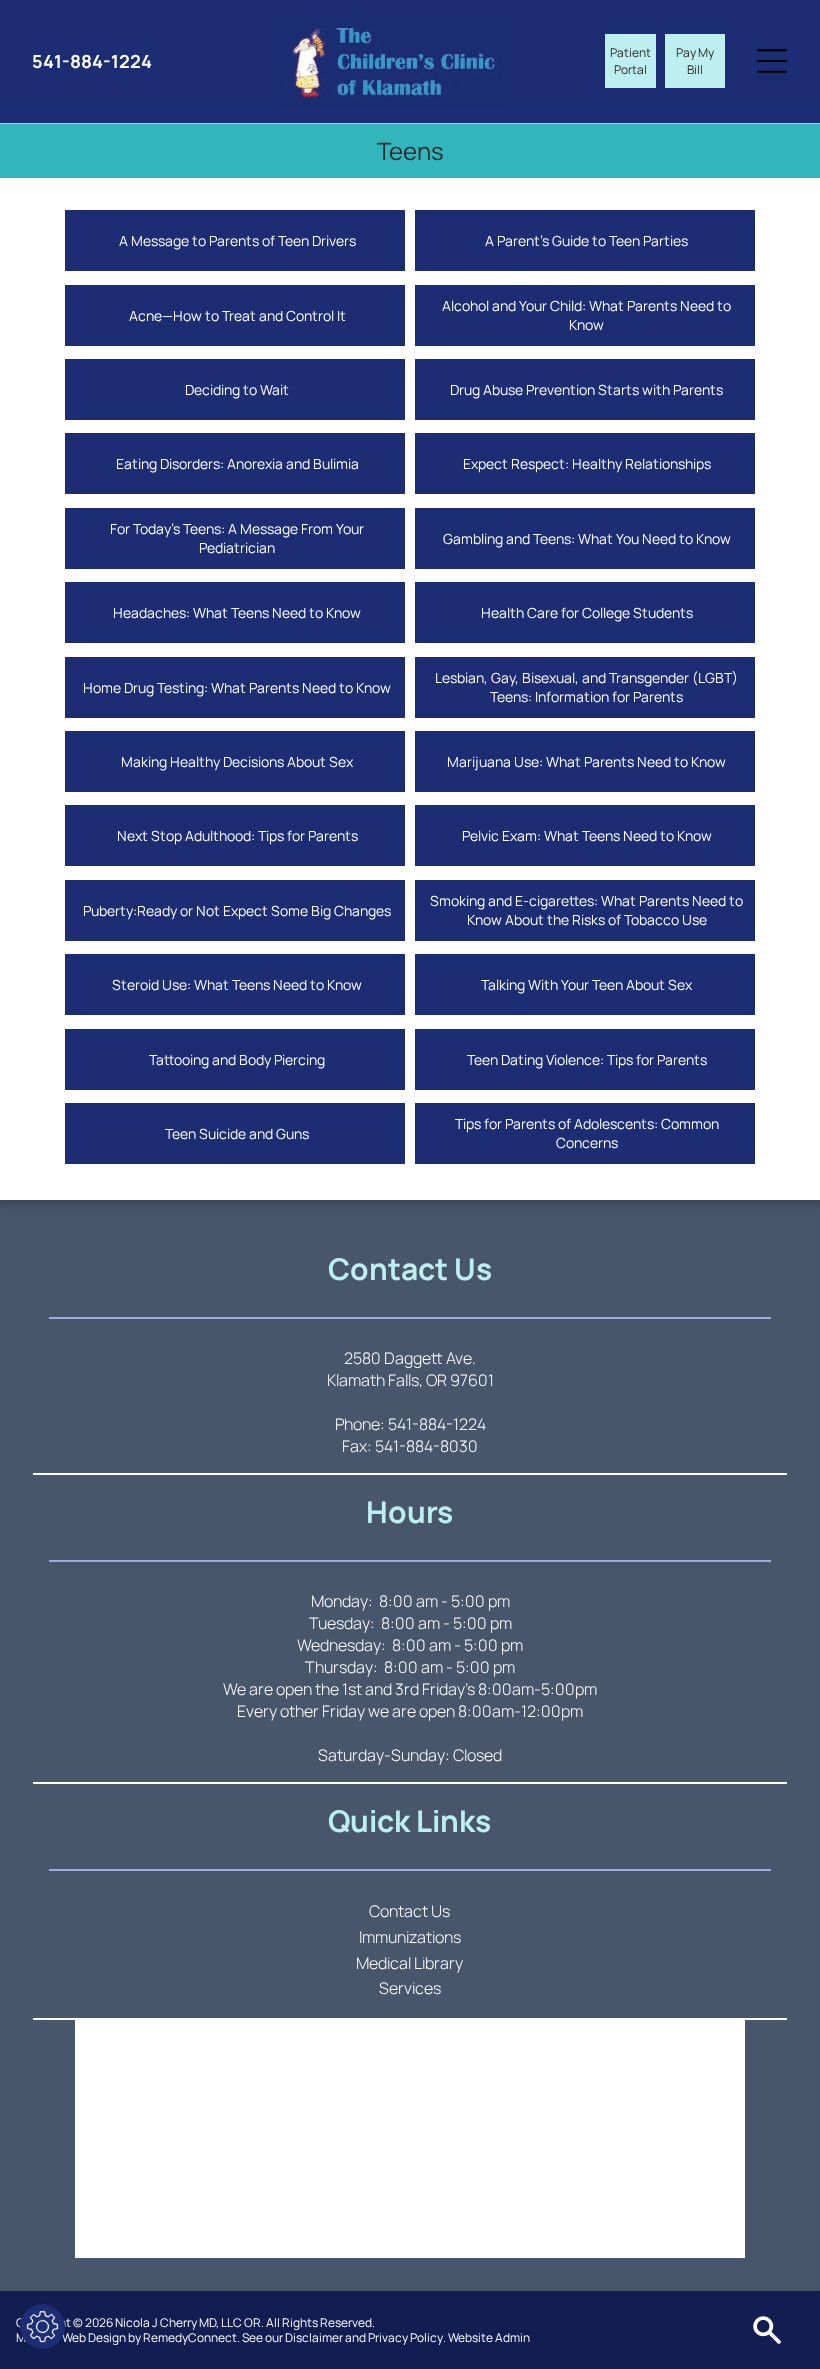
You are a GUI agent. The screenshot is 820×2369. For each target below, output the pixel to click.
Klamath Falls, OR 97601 (410, 1380)
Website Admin (489, 2337)
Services (410, 1988)
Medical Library (409, 1963)
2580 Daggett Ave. (410, 1358)
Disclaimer (314, 2337)
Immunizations (410, 1937)
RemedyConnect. (191, 2337)
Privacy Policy (405, 2337)
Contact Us (409, 1911)
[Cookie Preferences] (42, 2326)
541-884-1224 (437, 1424)
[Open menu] (772, 61)
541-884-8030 (426, 1446)
